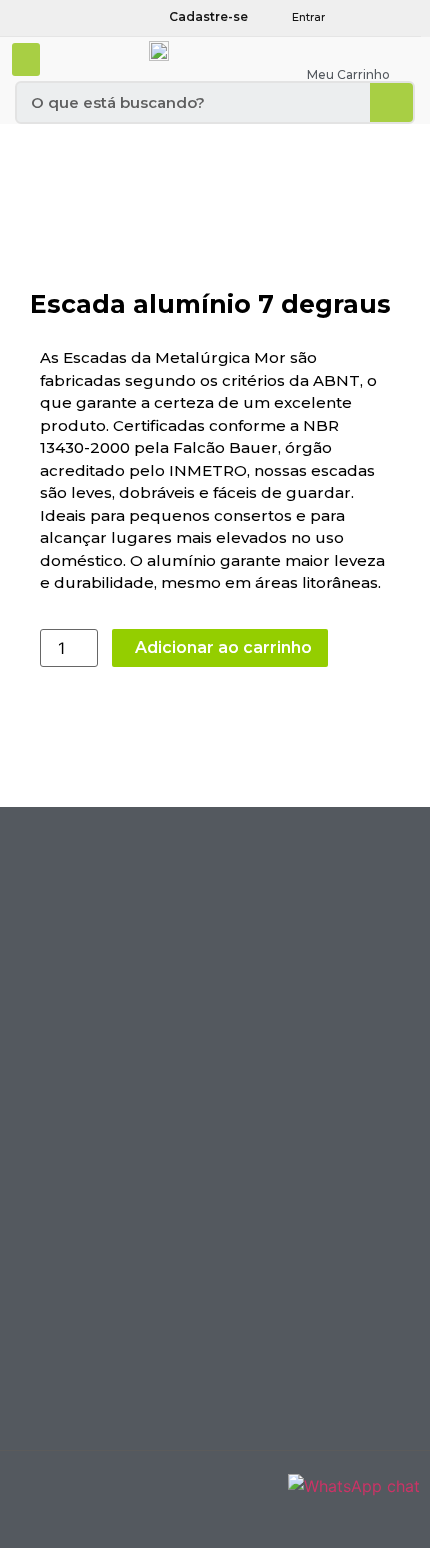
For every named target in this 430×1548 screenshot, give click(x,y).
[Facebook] (379, 17)
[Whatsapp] (403, 17)
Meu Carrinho (348, 74)
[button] (26, 59)
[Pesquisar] (391, 102)
